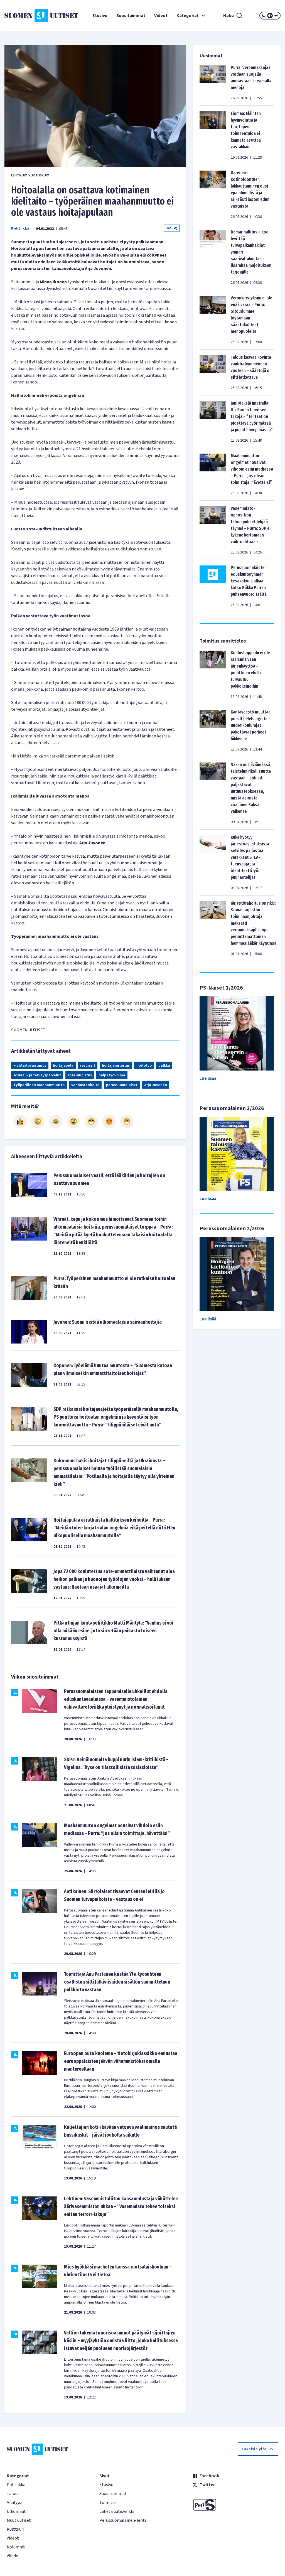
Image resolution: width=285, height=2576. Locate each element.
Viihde (12, 2556)
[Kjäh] (127, 1121)
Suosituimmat (131, 16)
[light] (276, 16)
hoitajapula (63, 1066)
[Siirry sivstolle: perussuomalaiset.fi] (235, 2505)
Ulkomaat (16, 2511)
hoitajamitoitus (116, 1066)
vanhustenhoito (85, 1085)
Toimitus (108, 2503)
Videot (161, 16)
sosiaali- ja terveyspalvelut (37, 1075)
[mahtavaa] (91, 1121)
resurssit (88, 1066)
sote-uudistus (80, 1075)
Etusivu (100, 16)
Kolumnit (16, 2547)
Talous (13, 2494)
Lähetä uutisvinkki (117, 2511)
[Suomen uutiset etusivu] (27, 16)
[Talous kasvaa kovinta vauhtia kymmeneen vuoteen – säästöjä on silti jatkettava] (213, 372)
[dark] (264, 16)
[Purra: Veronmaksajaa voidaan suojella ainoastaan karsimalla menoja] (213, 83)
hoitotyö (144, 1066)
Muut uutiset (19, 2520)
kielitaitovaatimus (30, 1066)
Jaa (169, 228)
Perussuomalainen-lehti (123, 2520)
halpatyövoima (112, 1075)
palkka (164, 1066)
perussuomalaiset (122, 1085)
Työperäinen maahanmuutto (39, 1085)
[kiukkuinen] (73, 1121)
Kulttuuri (15, 2529)
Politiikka (20, 228)
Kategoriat (188, 16)
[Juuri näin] (20, 1121)
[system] (270, 16)
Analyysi (14, 2503)
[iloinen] (38, 1121)
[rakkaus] (109, 1121)
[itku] (56, 1121)
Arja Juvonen (156, 1085)
